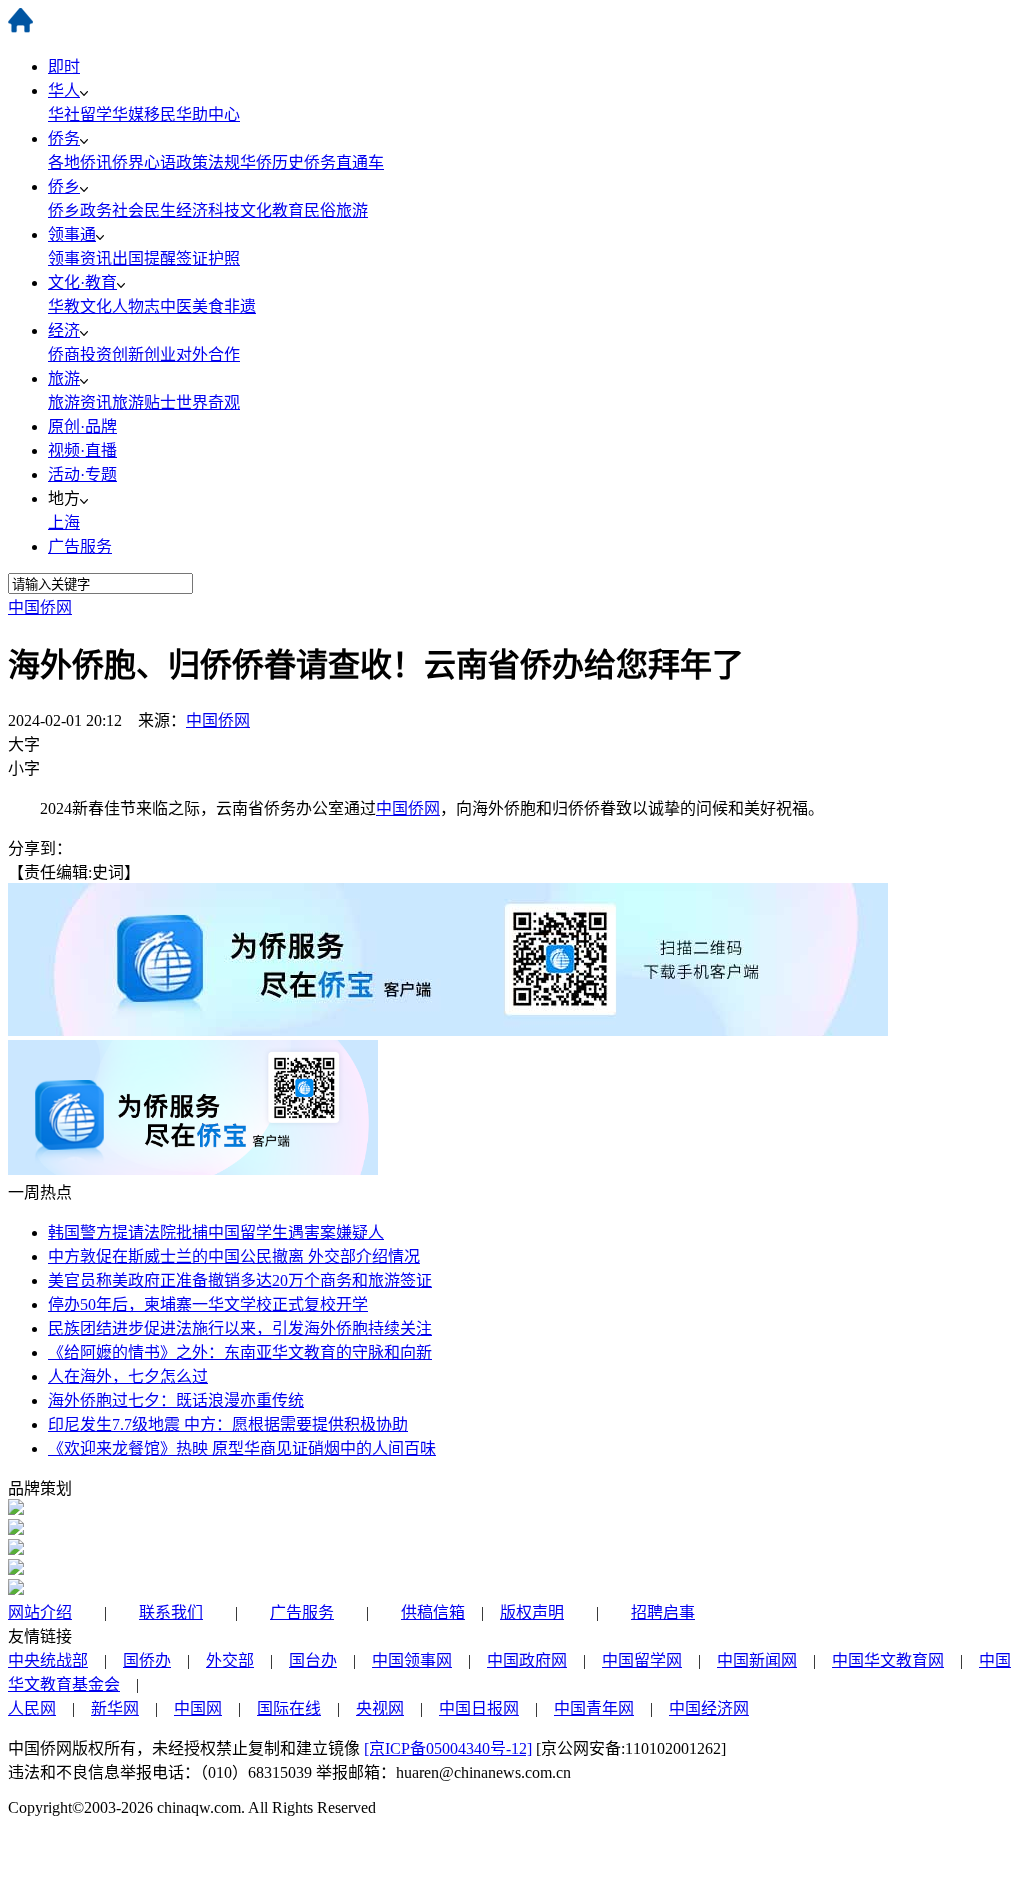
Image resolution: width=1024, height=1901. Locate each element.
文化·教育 (82, 282)
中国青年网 (594, 1708)
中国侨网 (40, 607)
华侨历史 (272, 162)
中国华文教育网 (888, 1660)
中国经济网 (709, 1708)
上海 (64, 522)
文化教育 (272, 210)
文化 (96, 306)
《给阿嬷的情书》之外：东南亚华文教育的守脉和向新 (240, 1352)
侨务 (64, 138)
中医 (176, 306)
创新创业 (144, 354)
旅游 (64, 378)
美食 (208, 306)
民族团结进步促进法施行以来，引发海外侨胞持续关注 (240, 1328)
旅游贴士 (144, 402)
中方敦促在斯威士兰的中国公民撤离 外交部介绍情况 (234, 1256)
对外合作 (208, 354)
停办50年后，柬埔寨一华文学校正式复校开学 (208, 1304)
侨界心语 (144, 162)
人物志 (136, 306)
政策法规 (208, 162)
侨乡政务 (80, 210)
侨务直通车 (344, 162)
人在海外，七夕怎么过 (128, 1376)
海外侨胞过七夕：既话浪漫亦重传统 (176, 1400)
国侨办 (147, 1660)
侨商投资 (80, 354)
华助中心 (208, 114)
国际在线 (289, 1708)
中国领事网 (412, 1660)
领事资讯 (80, 258)
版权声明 (532, 1612)
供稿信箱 (433, 1612)
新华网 (115, 1708)
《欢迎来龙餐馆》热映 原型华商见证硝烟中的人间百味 (242, 1448)
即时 (64, 66)
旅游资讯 (80, 402)
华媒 (128, 114)
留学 (96, 114)
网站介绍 (40, 1612)
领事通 (72, 234)
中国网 (198, 1708)
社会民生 (144, 210)
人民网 (32, 1708)
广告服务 (80, 546)
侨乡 (64, 186)
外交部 (230, 1660)
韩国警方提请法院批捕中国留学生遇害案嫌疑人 (216, 1232)
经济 (64, 330)
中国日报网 (479, 1708)
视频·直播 (82, 450)
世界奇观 (208, 402)
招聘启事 (663, 1612)
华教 (64, 306)
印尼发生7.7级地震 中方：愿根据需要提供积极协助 (228, 1424)
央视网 (380, 1708)
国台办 (313, 1660)
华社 (64, 114)
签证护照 (208, 258)
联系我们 (171, 1612)
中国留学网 (642, 1660)
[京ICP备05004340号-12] (448, 1748)
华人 (64, 90)
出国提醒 (144, 258)
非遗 (240, 306)
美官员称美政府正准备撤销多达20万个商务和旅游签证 (240, 1280)
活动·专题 (82, 474)
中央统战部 (48, 1660)
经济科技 (208, 210)
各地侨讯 (80, 162)
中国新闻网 (757, 1660)
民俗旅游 (336, 210)
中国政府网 (527, 1660)
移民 (160, 114)
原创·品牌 (82, 426)
